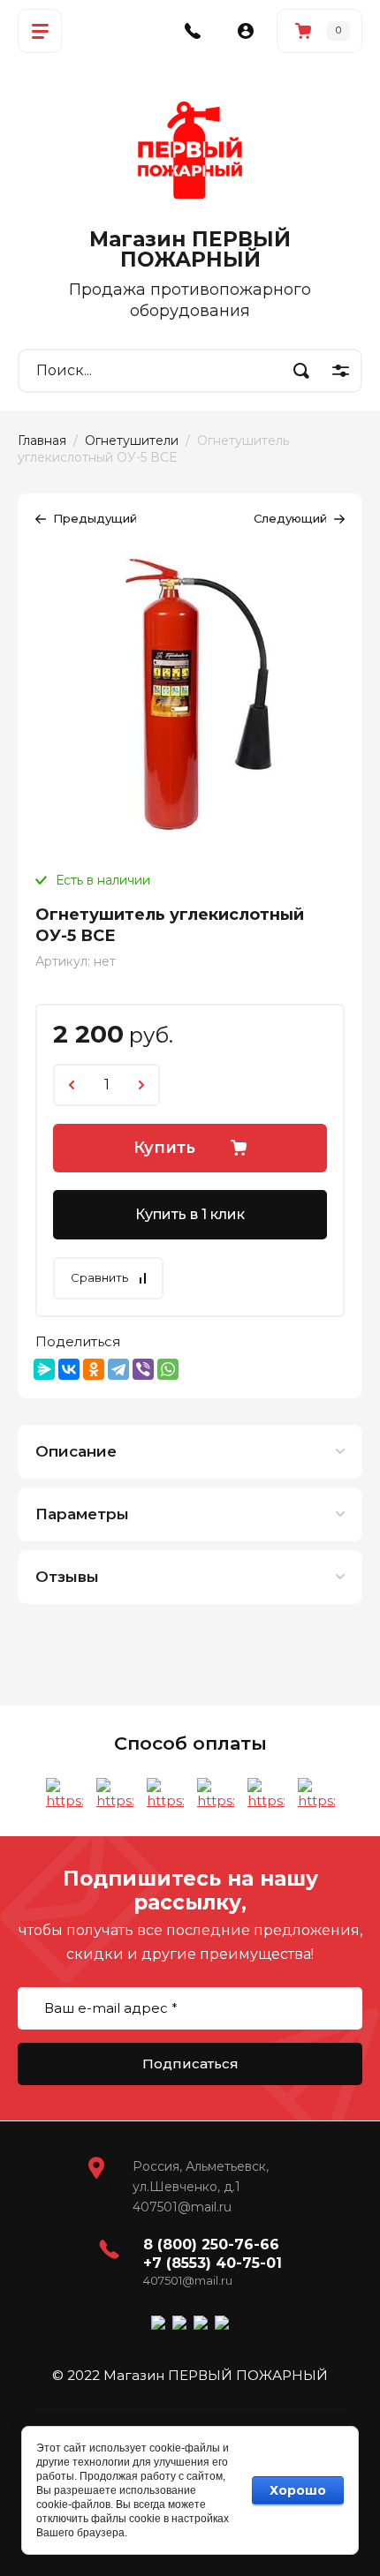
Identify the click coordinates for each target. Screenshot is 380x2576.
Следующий (290, 518)
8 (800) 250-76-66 (211, 2245)
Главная (42, 441)
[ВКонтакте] (69, 1369)
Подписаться (190, 2064)
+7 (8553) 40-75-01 (213, 2263)
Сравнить (99, 1277)
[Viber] (143, 1369)
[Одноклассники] (94, 1369)
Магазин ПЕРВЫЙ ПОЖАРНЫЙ (190, 249)
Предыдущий (95, 518)
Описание (76, 1451)
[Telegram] (118, 1369)
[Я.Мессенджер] (44, 1369)
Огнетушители (132, 441)
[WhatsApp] (168, 1369)
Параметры (82, 1514)
